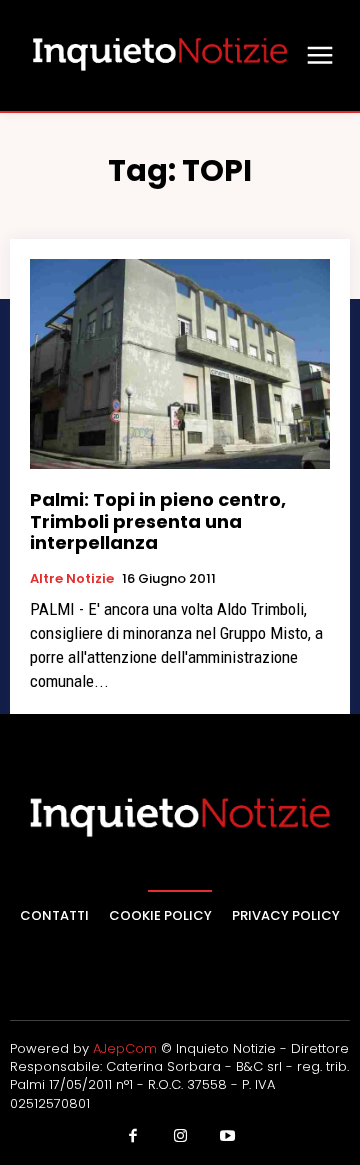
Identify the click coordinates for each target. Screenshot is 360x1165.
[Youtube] (228, 1137)
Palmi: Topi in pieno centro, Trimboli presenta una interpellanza (158, 521)
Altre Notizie (72, 579)
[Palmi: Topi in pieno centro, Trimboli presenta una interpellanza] (180, 364)
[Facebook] (133, 1137)
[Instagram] (180, 1137)
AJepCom (125, 1048)
